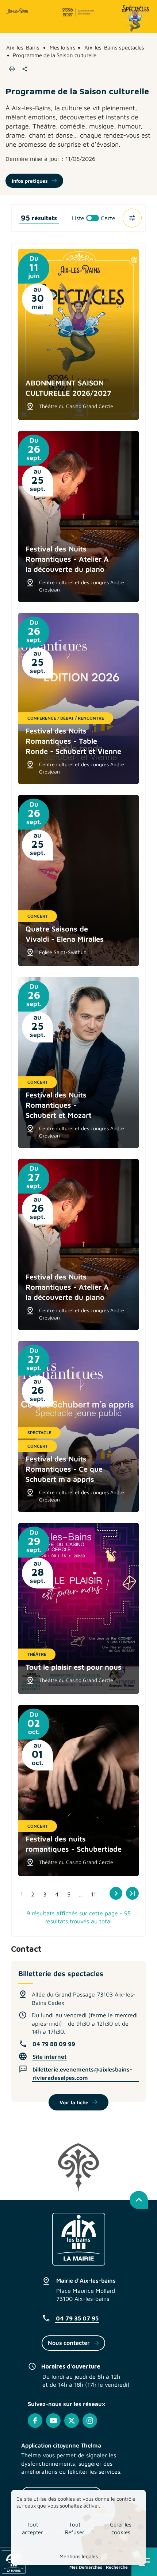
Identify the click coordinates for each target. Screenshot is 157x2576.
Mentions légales (79, 2556)
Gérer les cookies (121, 2528)
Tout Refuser (75, 2528)
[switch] (94, 218)
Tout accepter (32, 2528)
